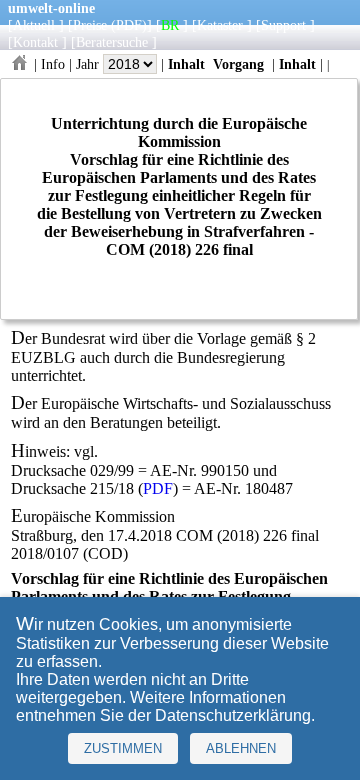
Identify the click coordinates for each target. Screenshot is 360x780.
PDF (158, 488)
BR (170, 25)
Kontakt (35, 42)
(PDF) (129, 25)
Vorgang (238, 64)
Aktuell (34, 25)
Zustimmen (123, 748)
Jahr (89, 64)
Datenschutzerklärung (233, 715)
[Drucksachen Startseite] (19, 64)
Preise (90, 25)
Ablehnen (241, 748)
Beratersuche (112, 42)
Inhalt (186, 64)
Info (53, 64)
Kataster (220, 25)
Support (283, 25)
